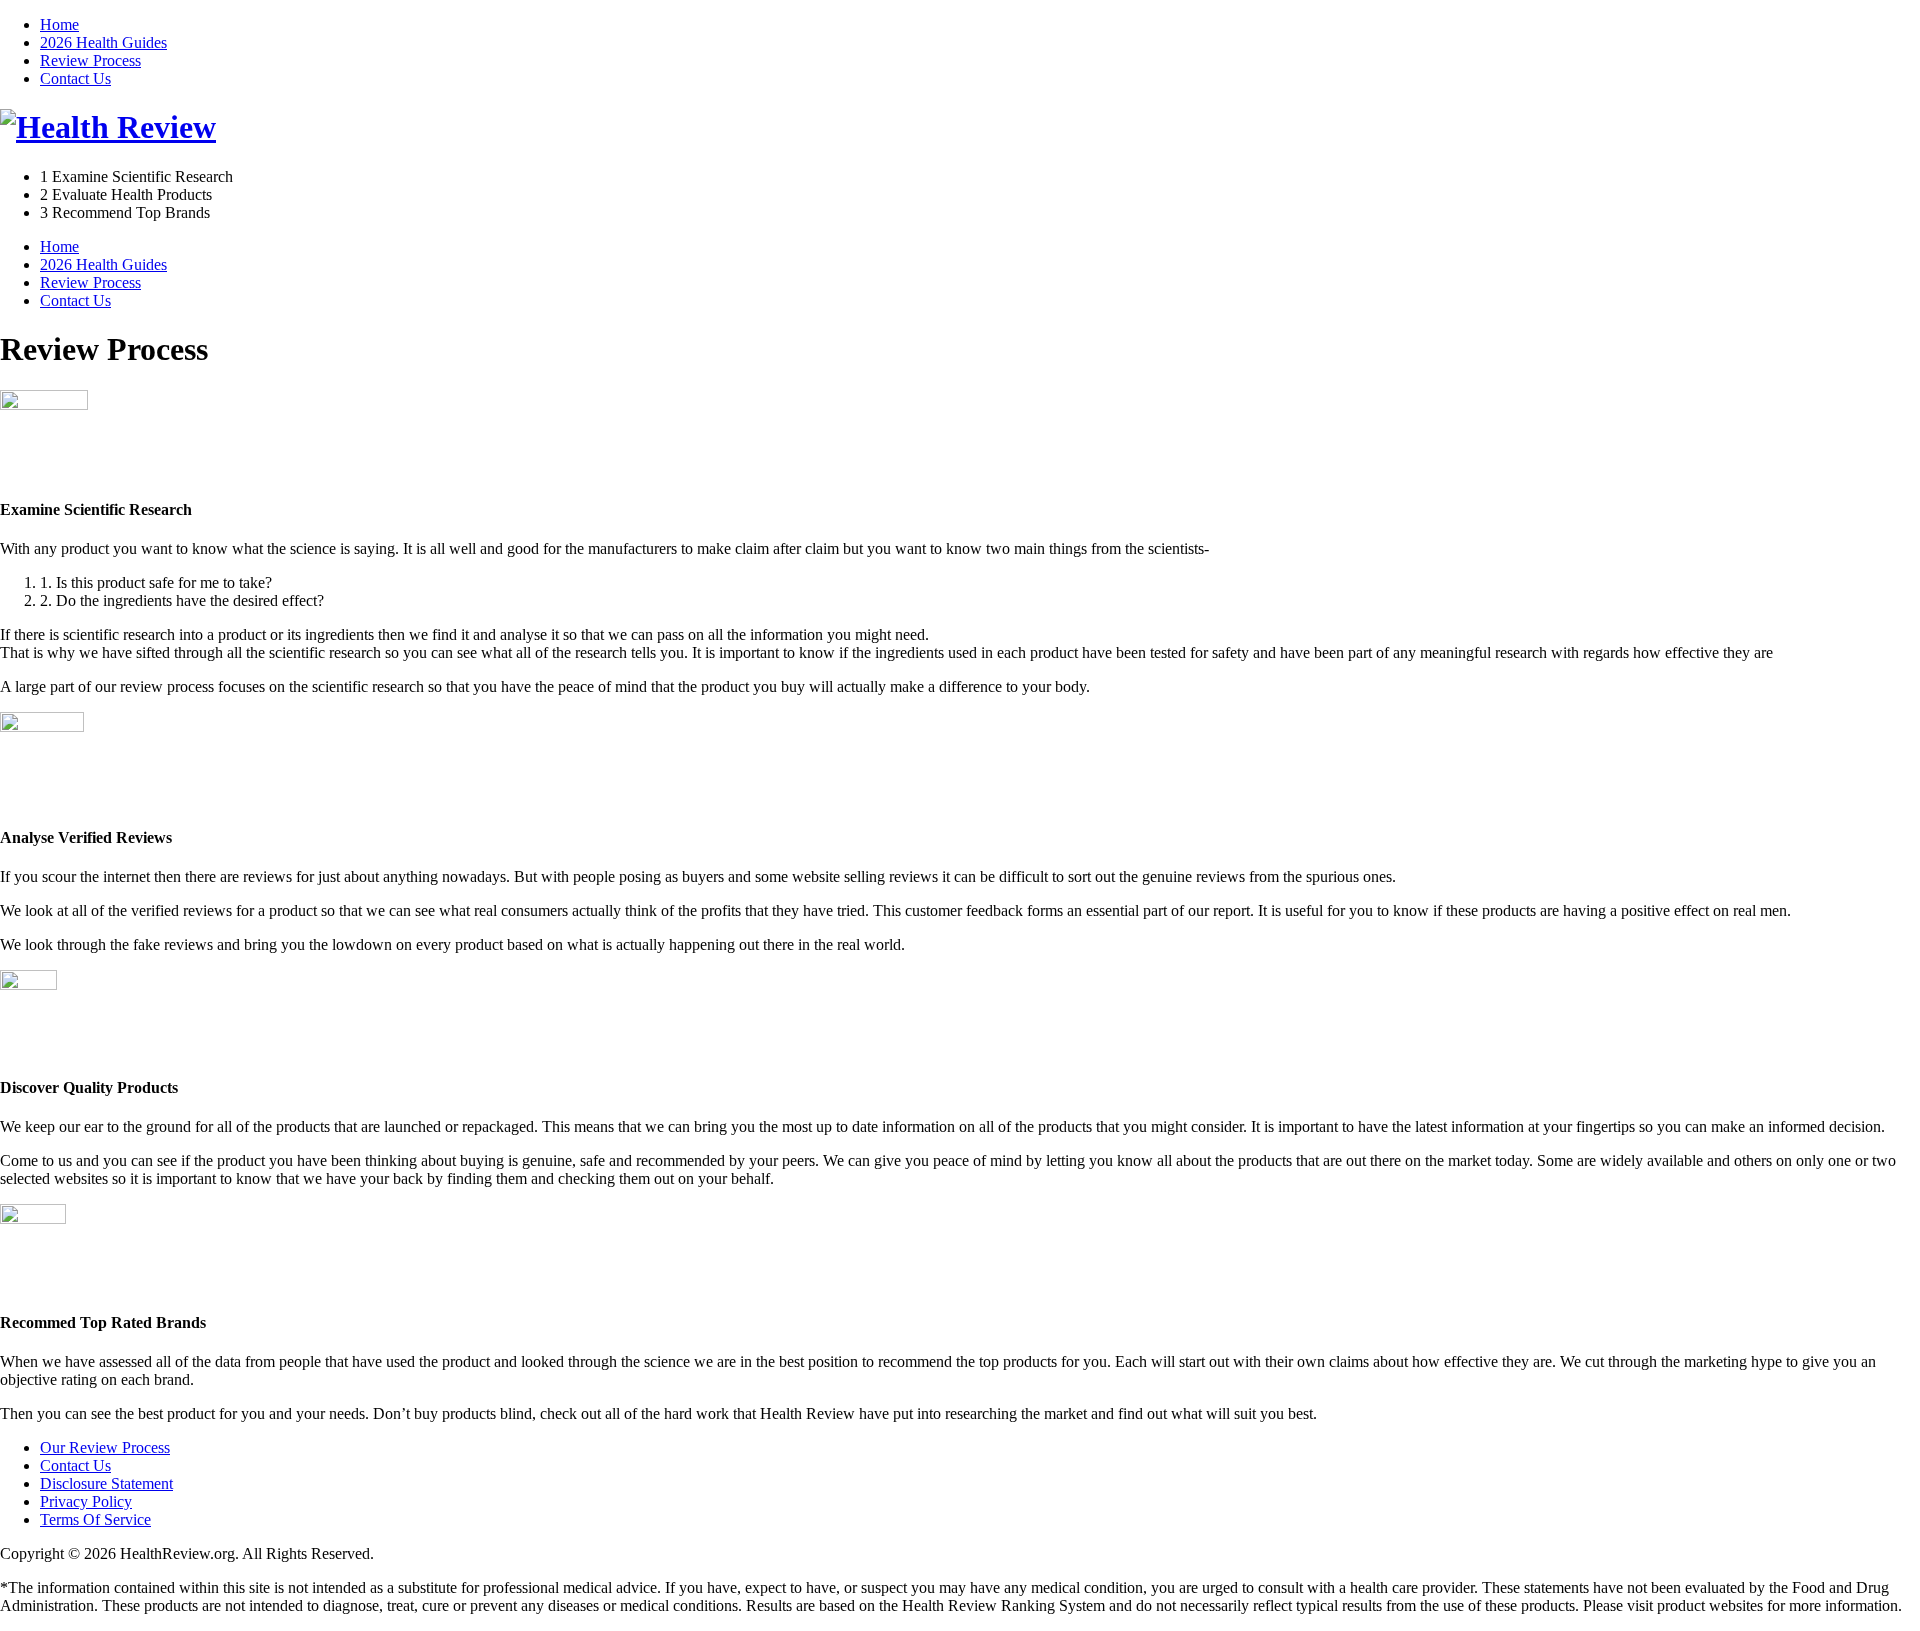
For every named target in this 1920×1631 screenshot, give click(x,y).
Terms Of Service (95, 1519)
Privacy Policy (86, 1501)
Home (59, 24)
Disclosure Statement (106, 1483)
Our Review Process (105, 1447)
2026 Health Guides (103, 42)
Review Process (90, 60)
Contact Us (75, 78)
